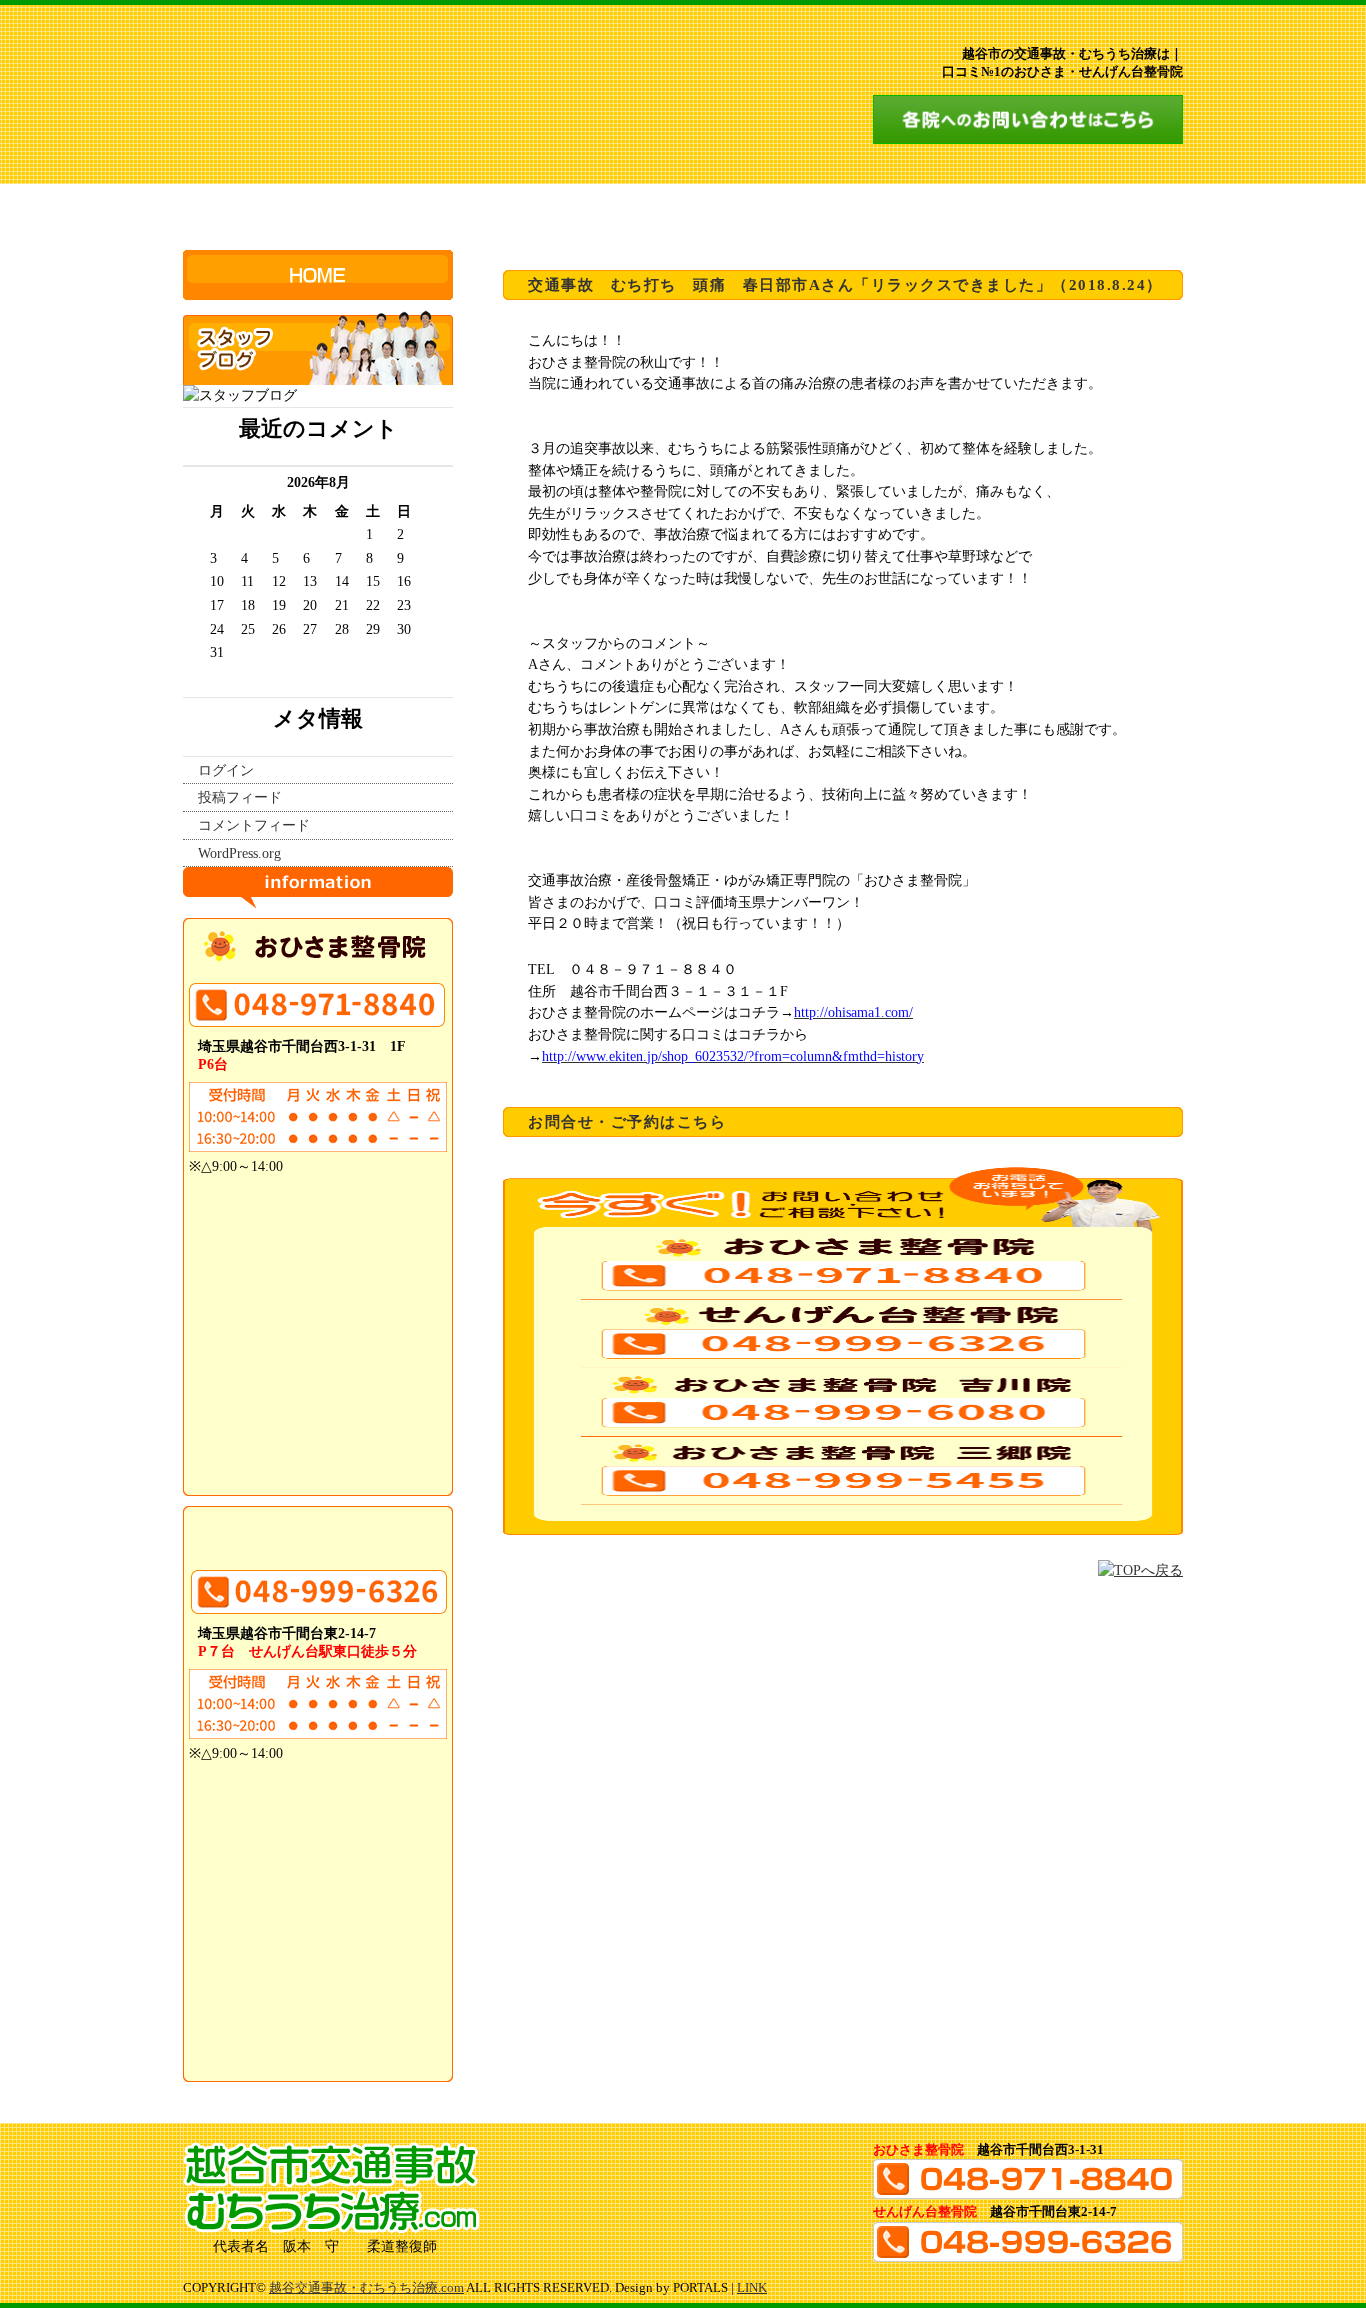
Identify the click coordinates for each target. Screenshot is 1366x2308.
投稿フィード (240, 797)
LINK (752, 2287)
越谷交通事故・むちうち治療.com (366, 2287)
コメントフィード (254, 825)
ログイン (226, 770)
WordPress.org (239, 853)
